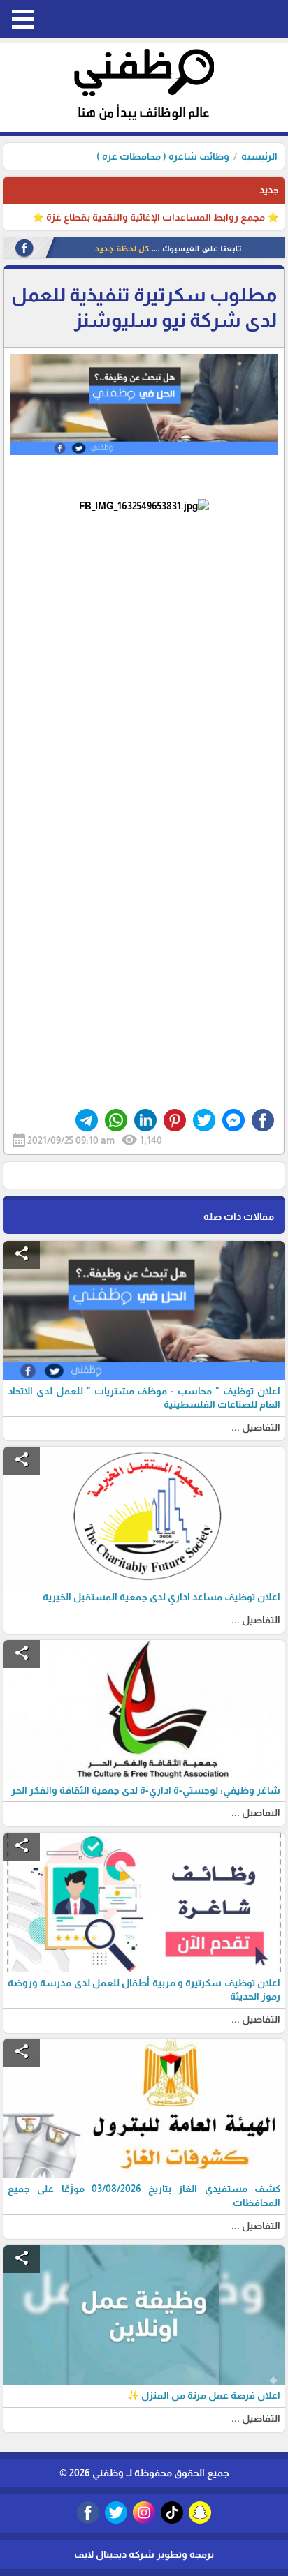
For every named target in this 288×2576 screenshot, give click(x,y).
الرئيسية (259, 156)
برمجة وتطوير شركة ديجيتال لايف (144, 2554)
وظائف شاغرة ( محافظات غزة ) (163, 156)
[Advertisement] (144, 649)
